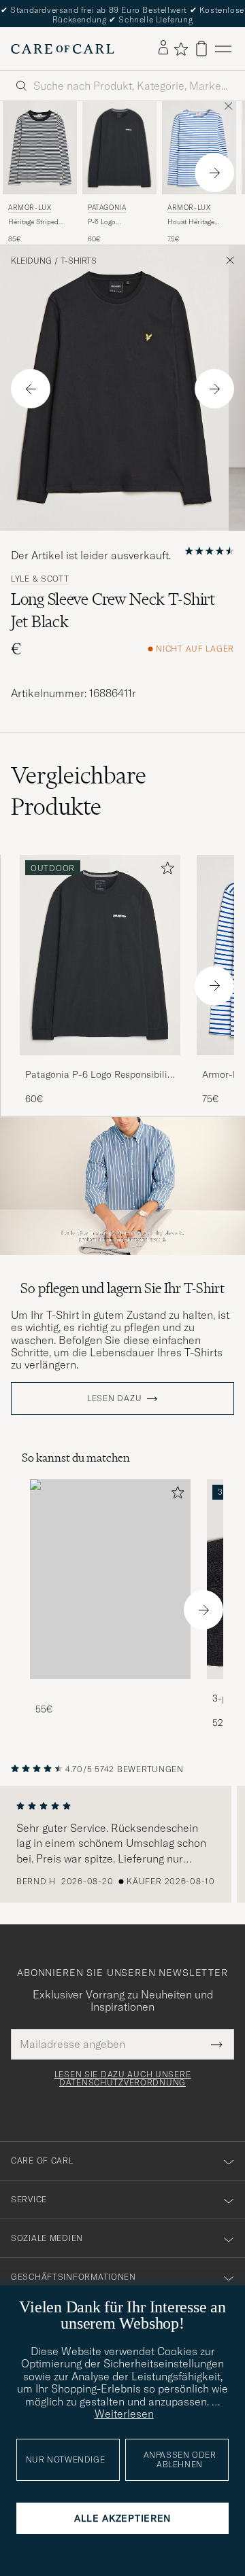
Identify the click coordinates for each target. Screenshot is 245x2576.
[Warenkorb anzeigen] (201, 49)
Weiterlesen (124, 2414)
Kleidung (31, 261)
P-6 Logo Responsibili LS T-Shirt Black (116, 222)
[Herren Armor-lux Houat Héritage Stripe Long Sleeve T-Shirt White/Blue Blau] (199, 147)
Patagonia (107, 208)
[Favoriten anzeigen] (181, 49)
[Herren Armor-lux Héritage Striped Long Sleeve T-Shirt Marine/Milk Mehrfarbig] (40, 147)
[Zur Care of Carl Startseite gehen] (63, 49)
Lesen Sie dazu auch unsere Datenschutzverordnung (123, 2079)
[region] (122, 1844)
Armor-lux (30, 208)
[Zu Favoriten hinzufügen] (165, 871)
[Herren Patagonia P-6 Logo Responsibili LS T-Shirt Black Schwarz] (119, 147)
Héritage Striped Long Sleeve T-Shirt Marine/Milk (38, 222)
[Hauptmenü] (223, 49)
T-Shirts (79, 261)
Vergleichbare (79, 791)
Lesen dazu (114, 1398)
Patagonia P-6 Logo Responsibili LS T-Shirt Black (96, 1075)
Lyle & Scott (40, 579)
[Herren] (110, 1580)
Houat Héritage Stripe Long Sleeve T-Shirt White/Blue (196, 222)
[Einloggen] (163, 48)
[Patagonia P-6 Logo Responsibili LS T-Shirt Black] (100, 1064)
